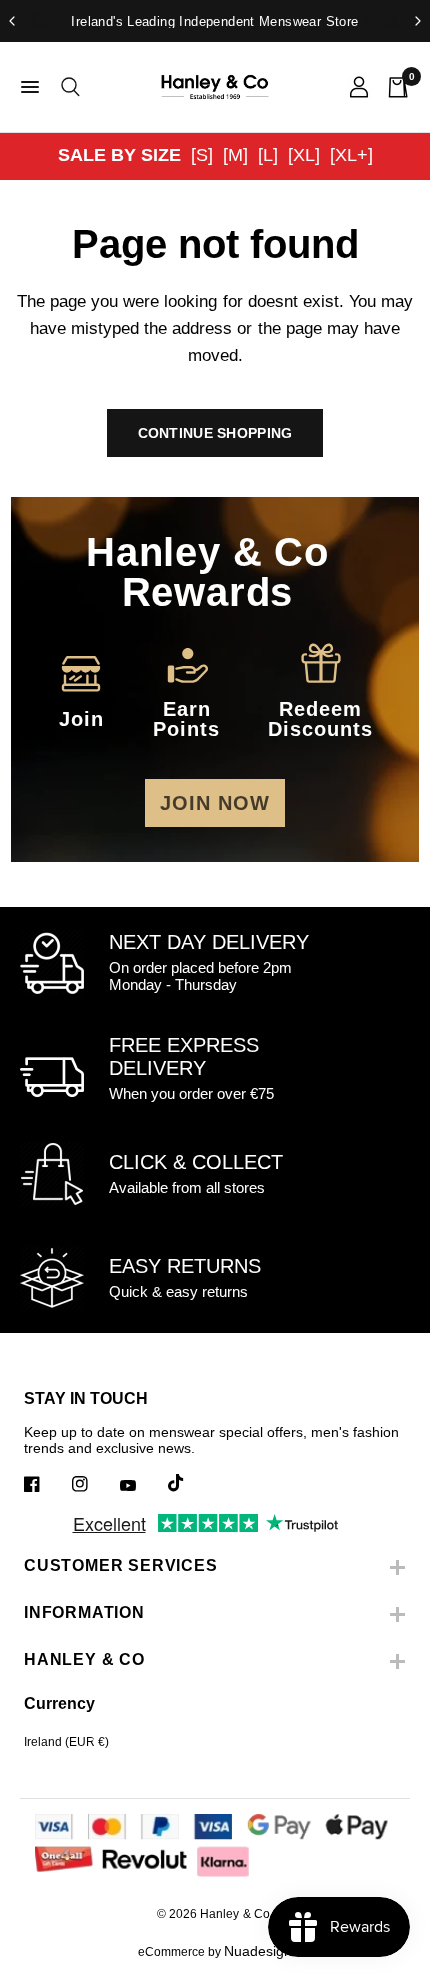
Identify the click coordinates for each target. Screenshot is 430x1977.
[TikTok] (190, 1483)
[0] (393, 87)
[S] (202, 155)
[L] (268, 155)
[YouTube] (142, 1486)
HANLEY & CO (84, 1659)
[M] (235, 155)
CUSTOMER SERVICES (121, 1565)
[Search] (67, 87)
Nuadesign (258, 1951)
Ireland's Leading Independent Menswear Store (214, 21)
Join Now (215, 803)
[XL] (304, 155)
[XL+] (351, 155)
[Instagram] (94, 1484)
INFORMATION (84, 1612)
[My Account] (359, 87)
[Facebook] (46, 1484)
